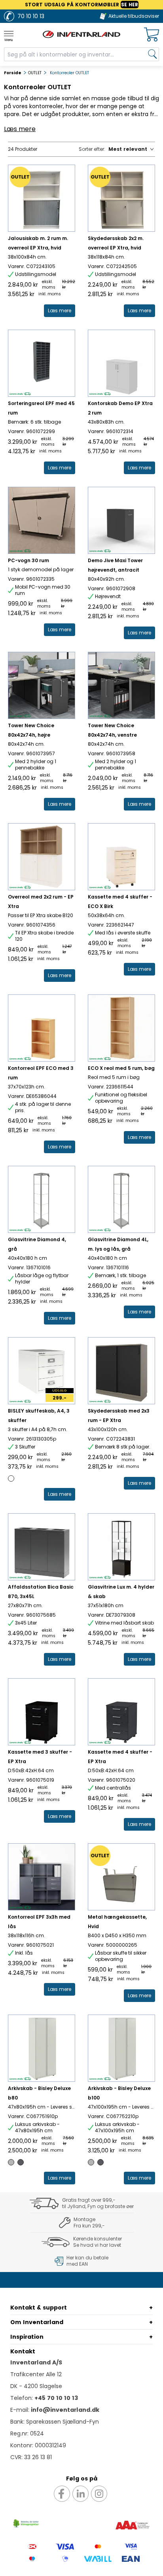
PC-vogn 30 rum (28, 560)
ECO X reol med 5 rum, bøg (121, 1068)
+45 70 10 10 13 (56, 2398)
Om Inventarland (37, 2322)
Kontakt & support (39, 2308)
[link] (60, 311)
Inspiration (27, 2337)
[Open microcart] (152, 35)
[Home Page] (81, 34)
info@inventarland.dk (65, 2410)
